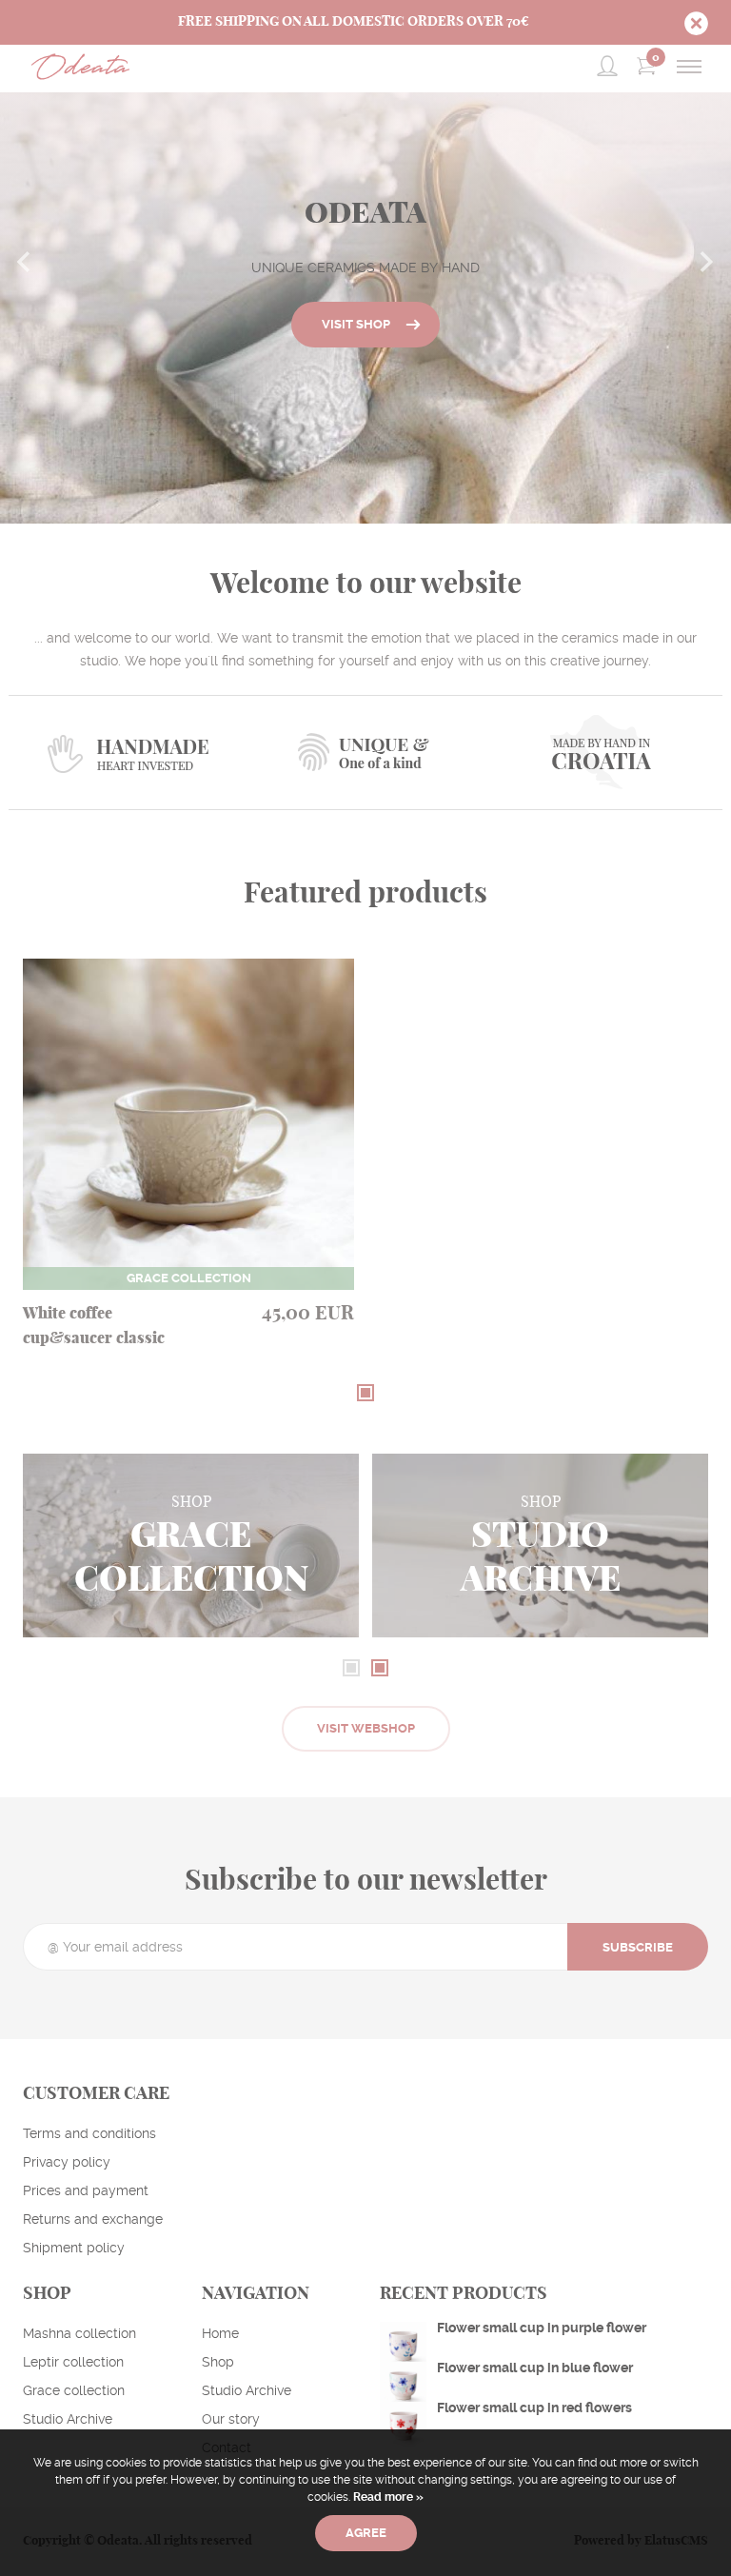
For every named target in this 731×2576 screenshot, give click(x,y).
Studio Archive (68, 2419)
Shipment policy (74, 2248)
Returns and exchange (93, 2219)
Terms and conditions (89, 2133)
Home (220, 2333)
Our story (231, 2419)
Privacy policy (67, 2162)
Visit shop (356, 324)
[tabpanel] (188, 1172)
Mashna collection (79, 2333)
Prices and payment (86, 2190)
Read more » (387, 2497)
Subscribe (638, 1947)
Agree (366, 2533)
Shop (218, 2362)
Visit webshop (366, 1728)
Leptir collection (73, 2362)
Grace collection (74, 2390)
